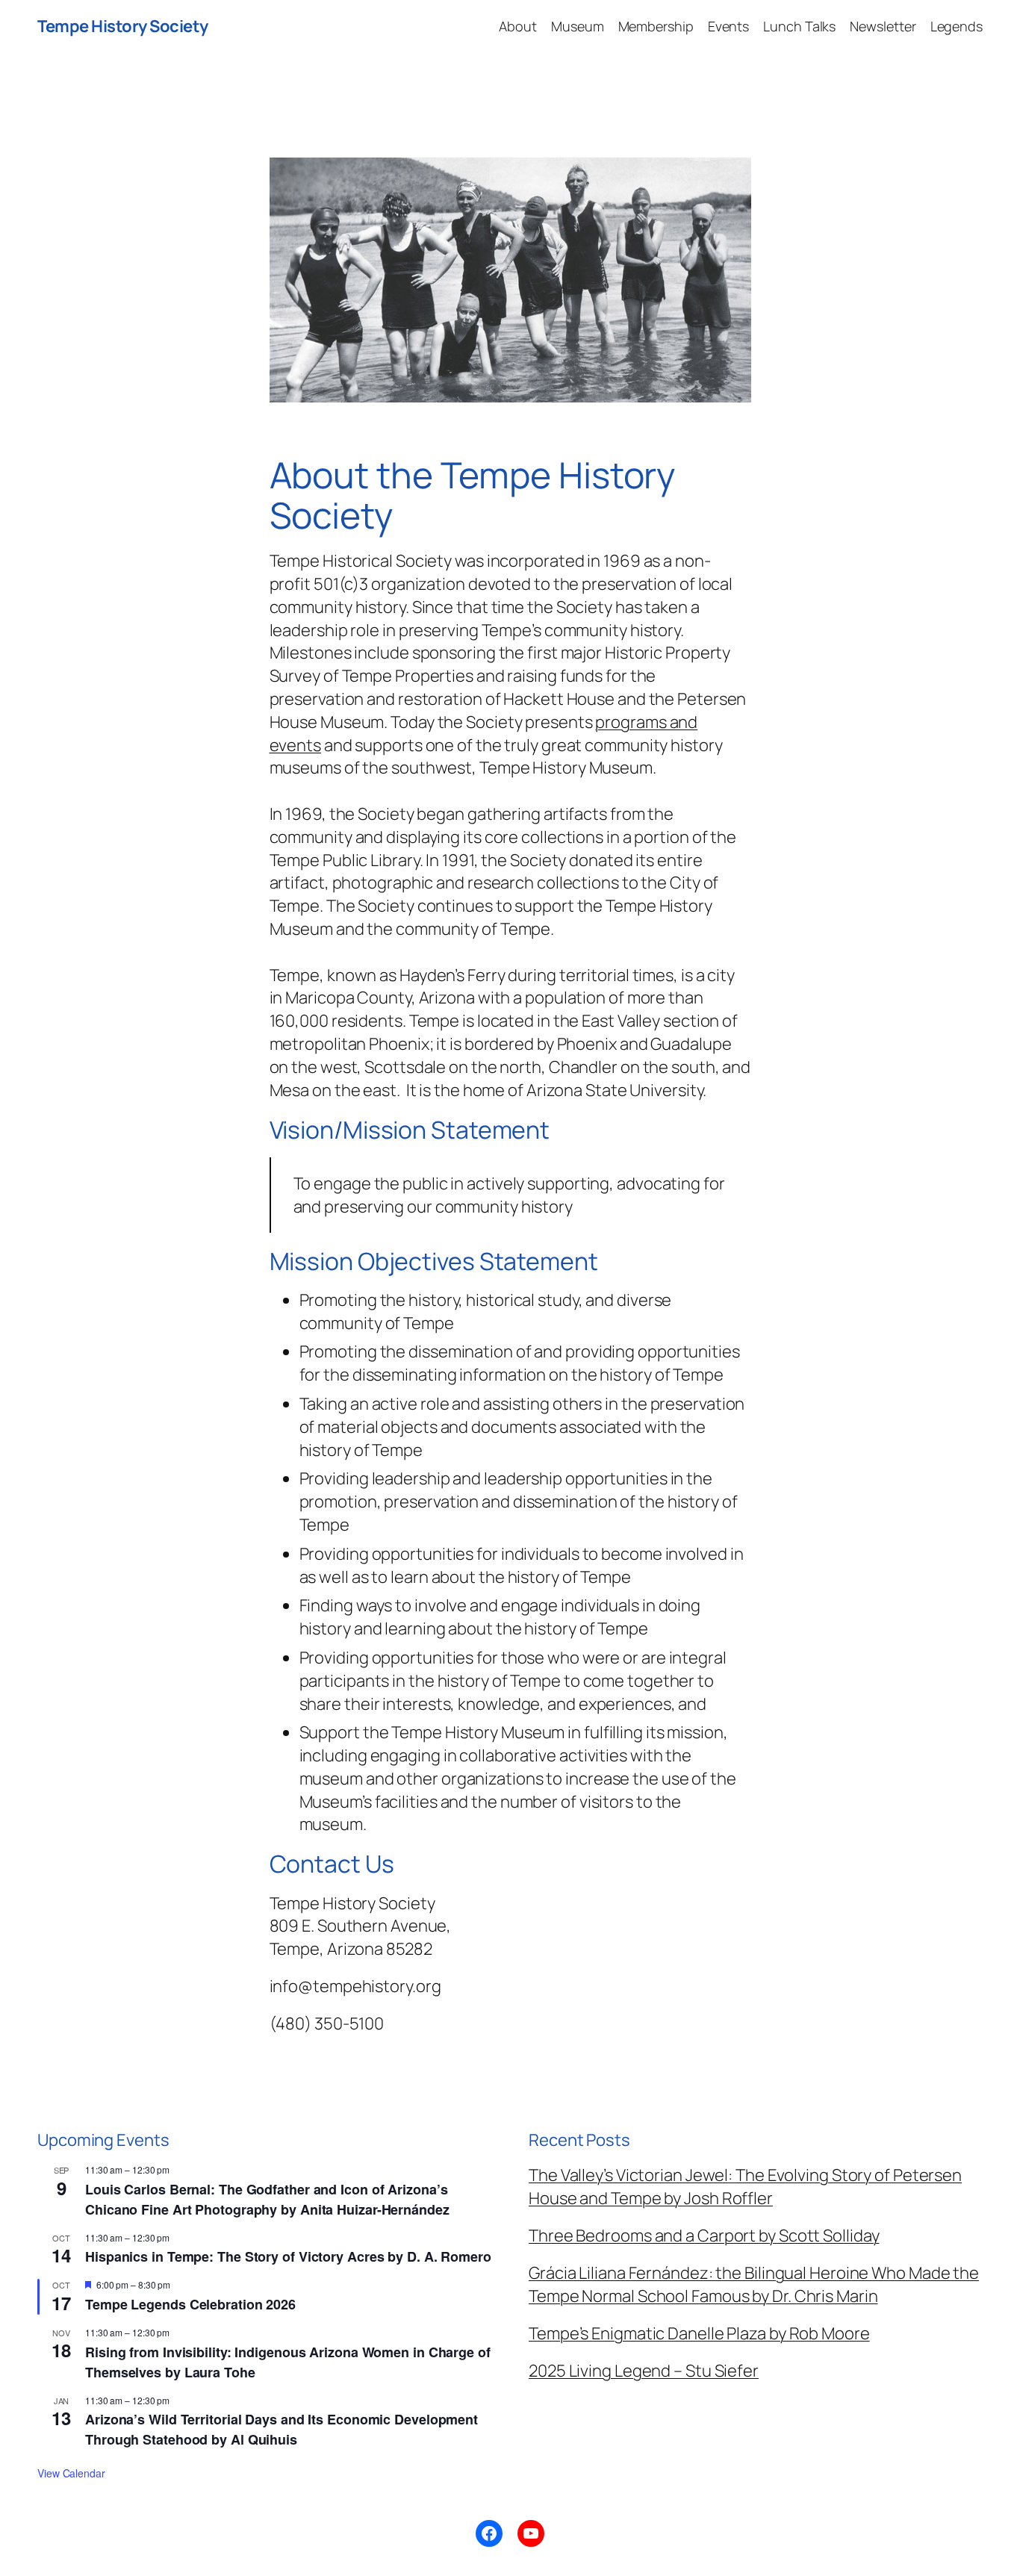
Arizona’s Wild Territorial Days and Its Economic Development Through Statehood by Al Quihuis (282, 2429)
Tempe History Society (123, 26)
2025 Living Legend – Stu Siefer (644, 2371)
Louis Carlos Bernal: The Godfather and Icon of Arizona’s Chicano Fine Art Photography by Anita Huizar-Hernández (267, 2199)
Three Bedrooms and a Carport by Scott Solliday (704, 2236)
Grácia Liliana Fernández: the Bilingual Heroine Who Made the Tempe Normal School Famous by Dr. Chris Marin (754, 2284)
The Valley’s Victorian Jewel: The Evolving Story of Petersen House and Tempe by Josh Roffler (745, 2187)
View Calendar (71, 2473)
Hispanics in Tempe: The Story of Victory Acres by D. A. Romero (288, 2256)
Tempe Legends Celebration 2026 (190, 2304)
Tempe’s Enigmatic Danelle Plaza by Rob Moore (699, 2333)
